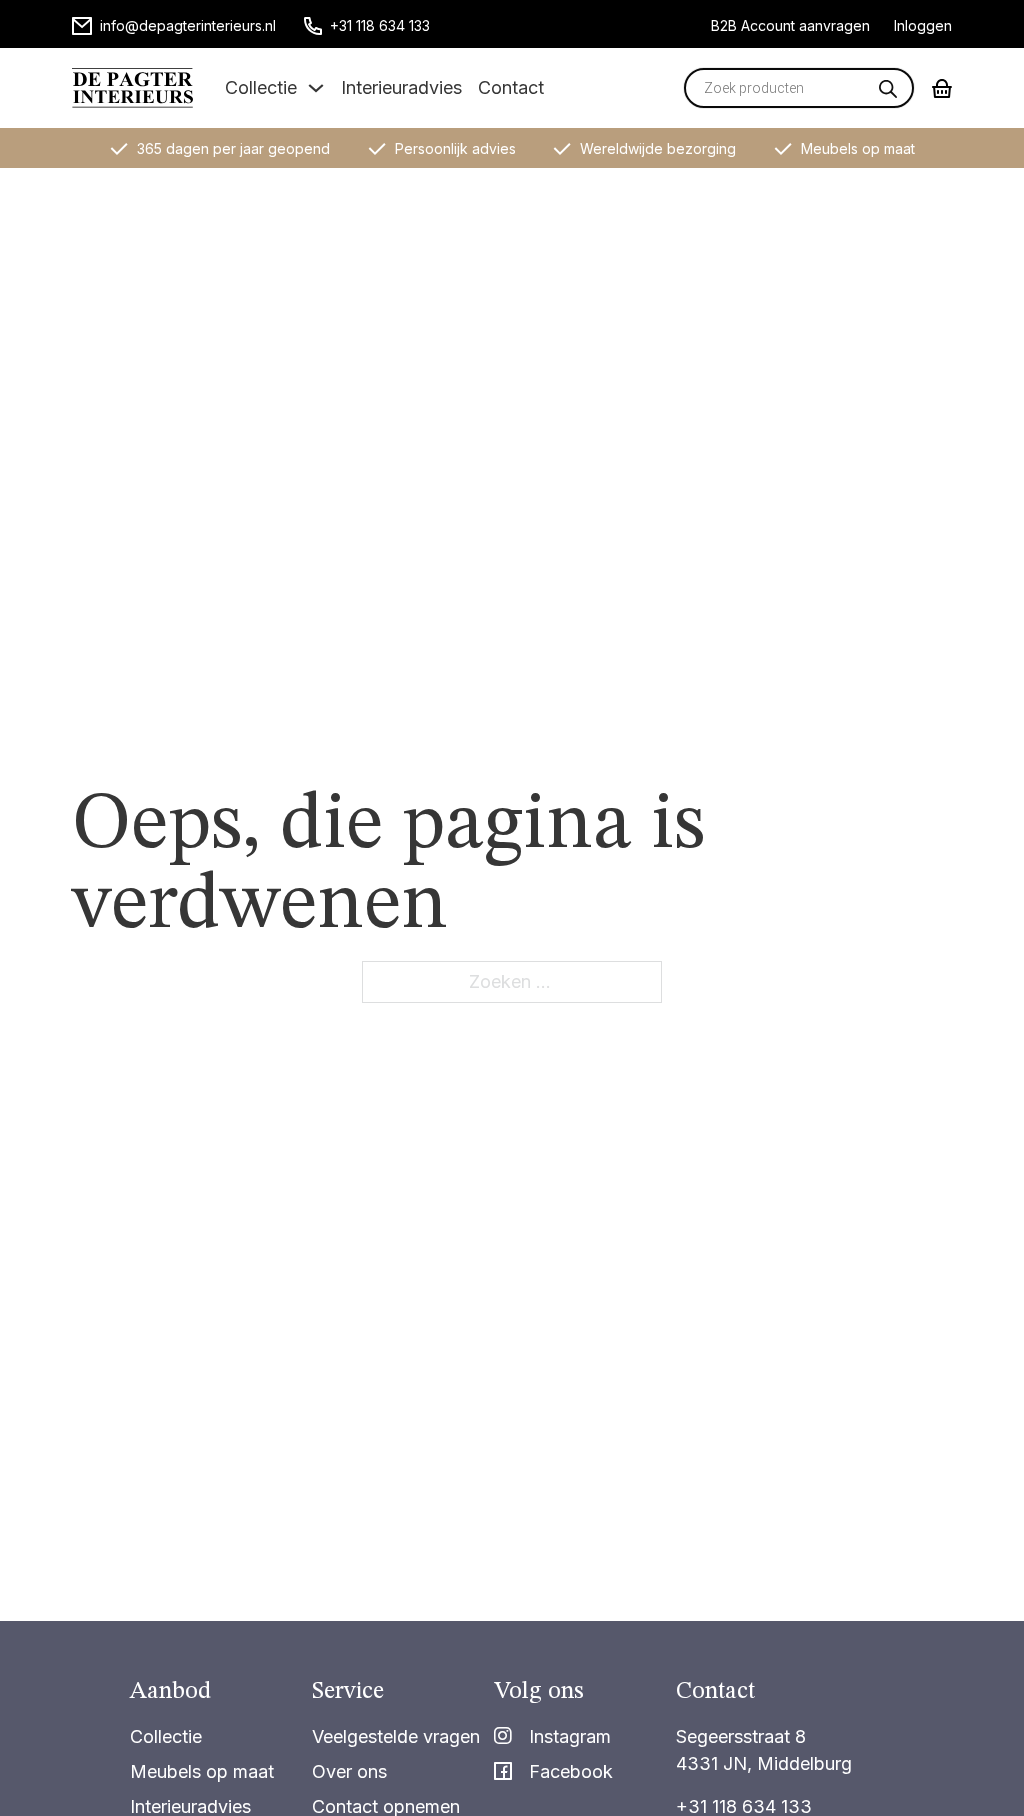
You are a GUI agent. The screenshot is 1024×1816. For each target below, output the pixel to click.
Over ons (349, 1771)
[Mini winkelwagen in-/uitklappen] (942, 88)
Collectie (261, 87)
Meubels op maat (202, 1771)
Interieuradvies (401, 87)
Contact (511, 87)
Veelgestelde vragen (396, 1736)
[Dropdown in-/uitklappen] (316, 88)
